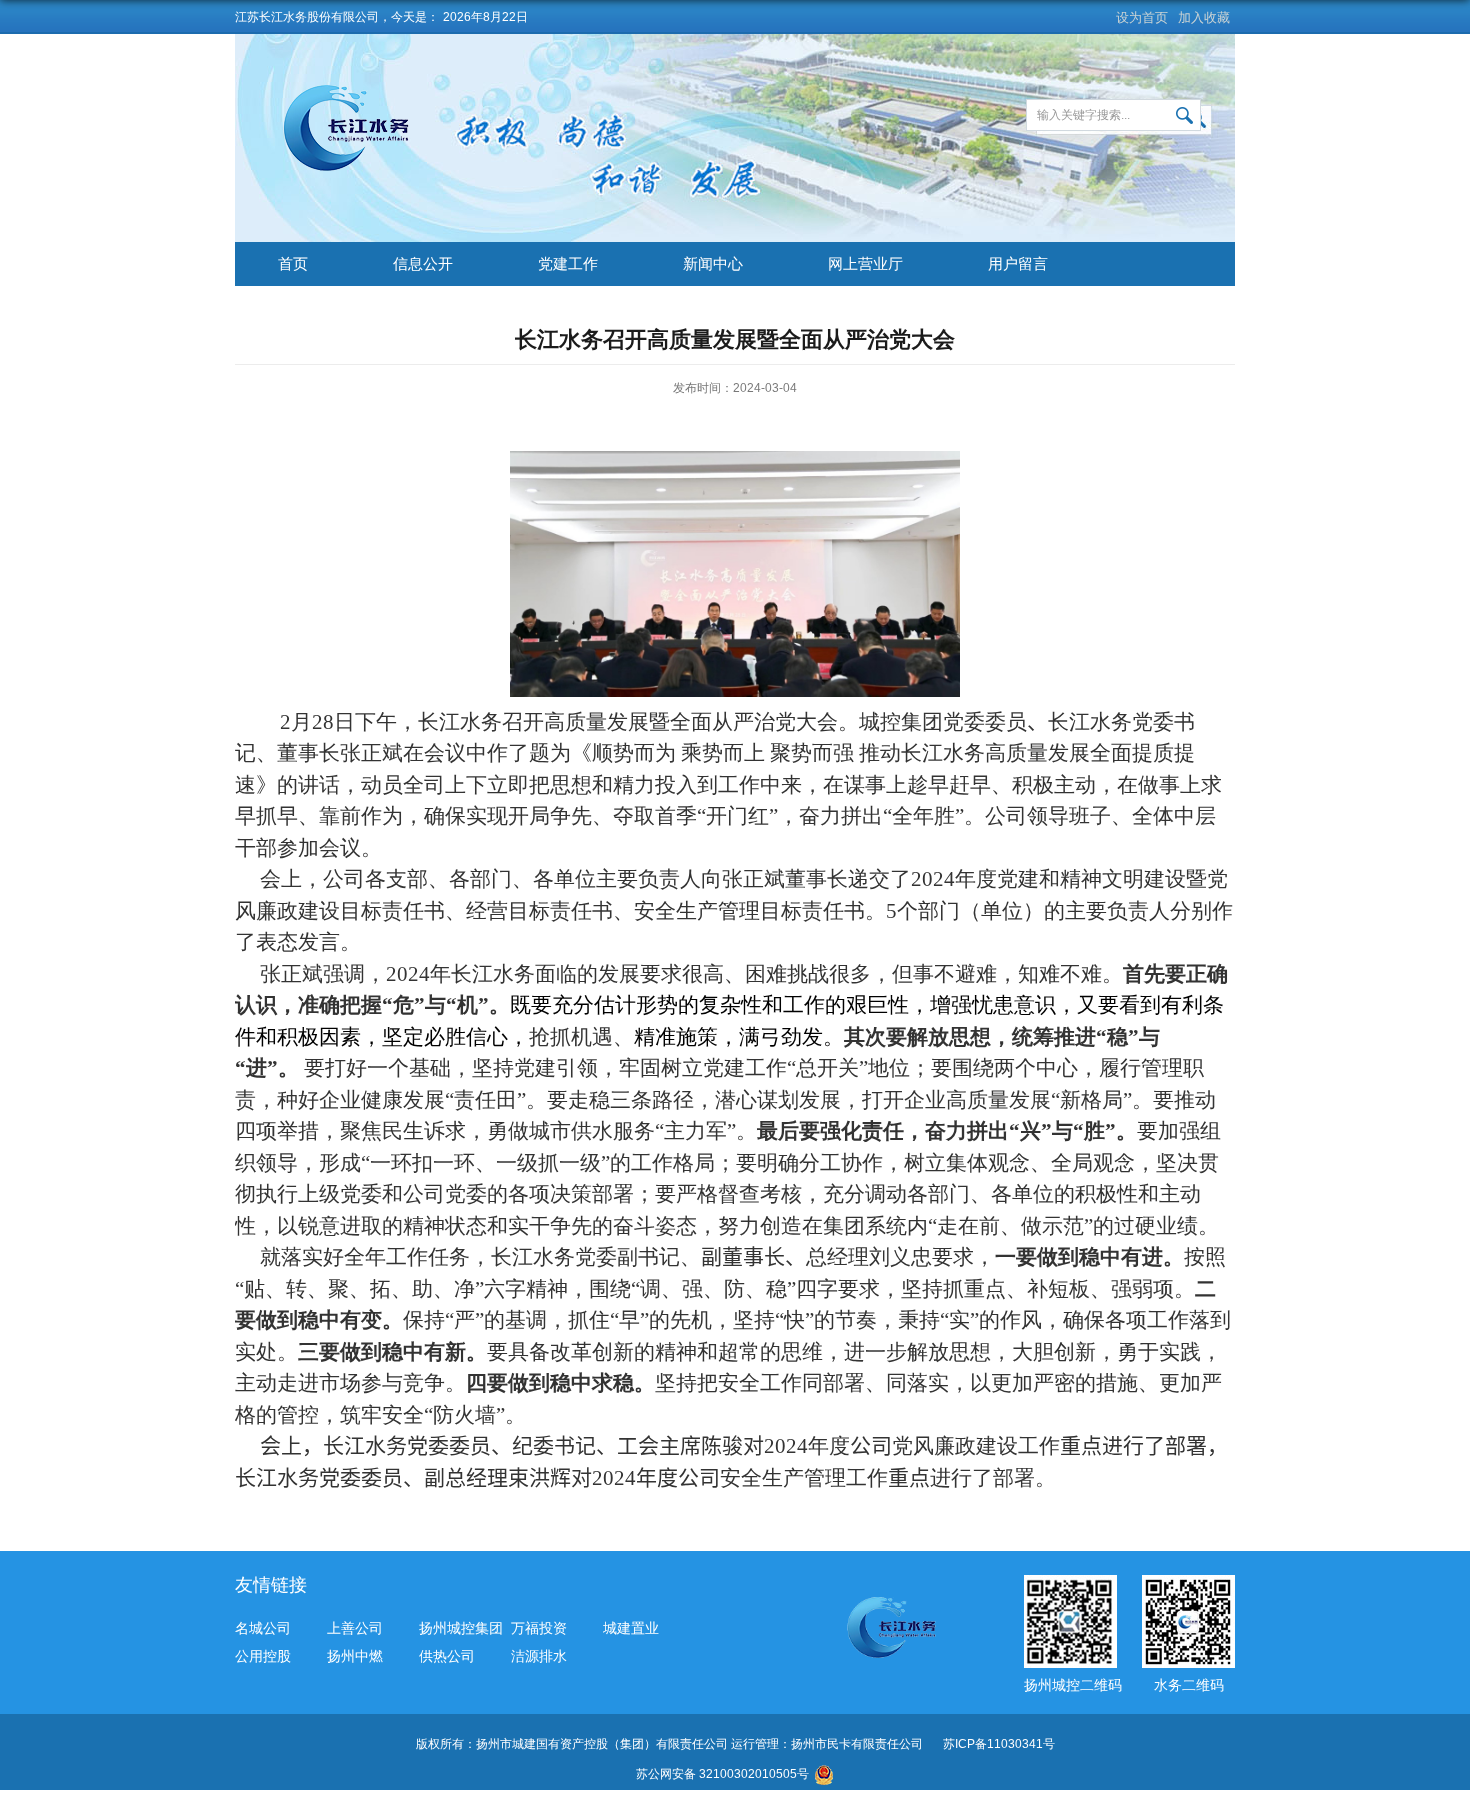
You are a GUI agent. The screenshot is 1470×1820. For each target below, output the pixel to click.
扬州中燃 (355, 1656)
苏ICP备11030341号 (999, 1744)
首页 (293, 263)
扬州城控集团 (461, 1628)
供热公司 (447, 1656)
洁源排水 (539, 1656)
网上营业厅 (865, 263)
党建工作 (568, 263)
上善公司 (355, 1628)
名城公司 (263, 1628)
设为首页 (1142, 17)
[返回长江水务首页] (352, 90)
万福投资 (539, 1628)
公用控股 (263, 1656)
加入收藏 (1204, 17)
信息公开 (423, 263)
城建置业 (631, 1628)
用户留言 (1018, 263)
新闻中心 (713, 263)
